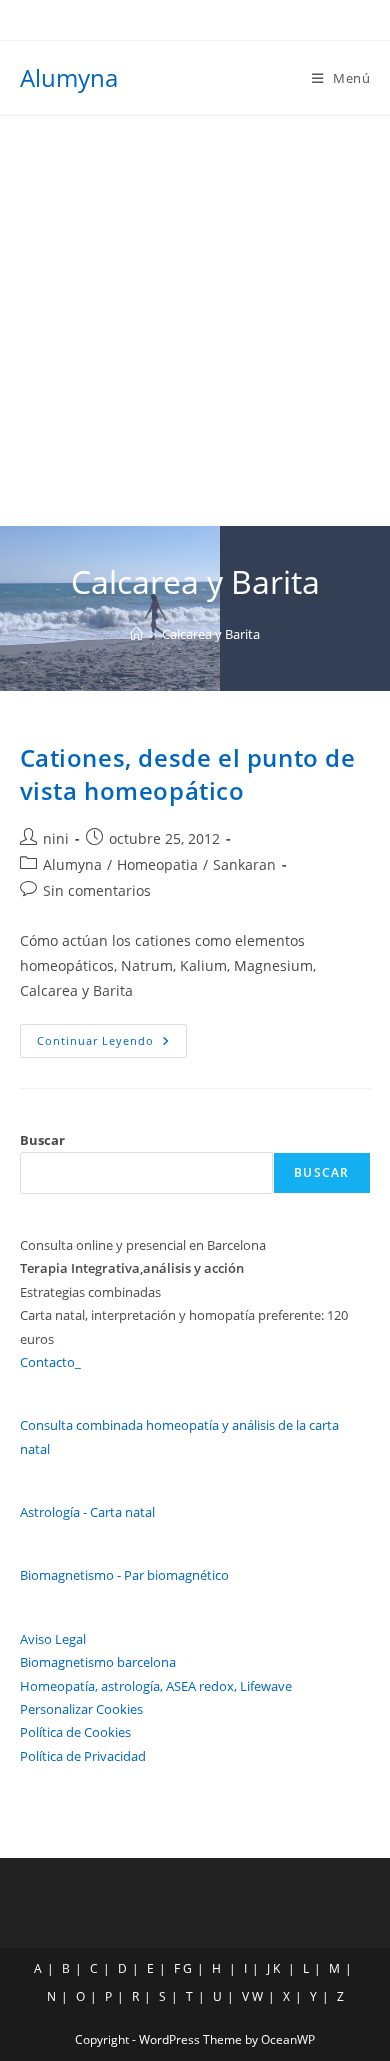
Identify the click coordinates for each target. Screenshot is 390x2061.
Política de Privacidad (83, 1756)
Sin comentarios (97, 890)
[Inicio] (136, 634)
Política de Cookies (75, 1732)
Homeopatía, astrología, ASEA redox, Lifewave (156, 1686)
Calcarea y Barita (211, 634)
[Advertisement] (195, 321)
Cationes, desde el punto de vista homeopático (188, 774)
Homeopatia (157, 864)
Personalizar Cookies (81, 1709)
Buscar (42, 1140)
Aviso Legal (53, 1639)
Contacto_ (50, 1362)
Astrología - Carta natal (87, 1512)
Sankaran (244, 864)
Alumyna (69, 77)
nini (56, 838)
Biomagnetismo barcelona (98, 1662)
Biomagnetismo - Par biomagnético (124, 1575)
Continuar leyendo (112, 1044)
